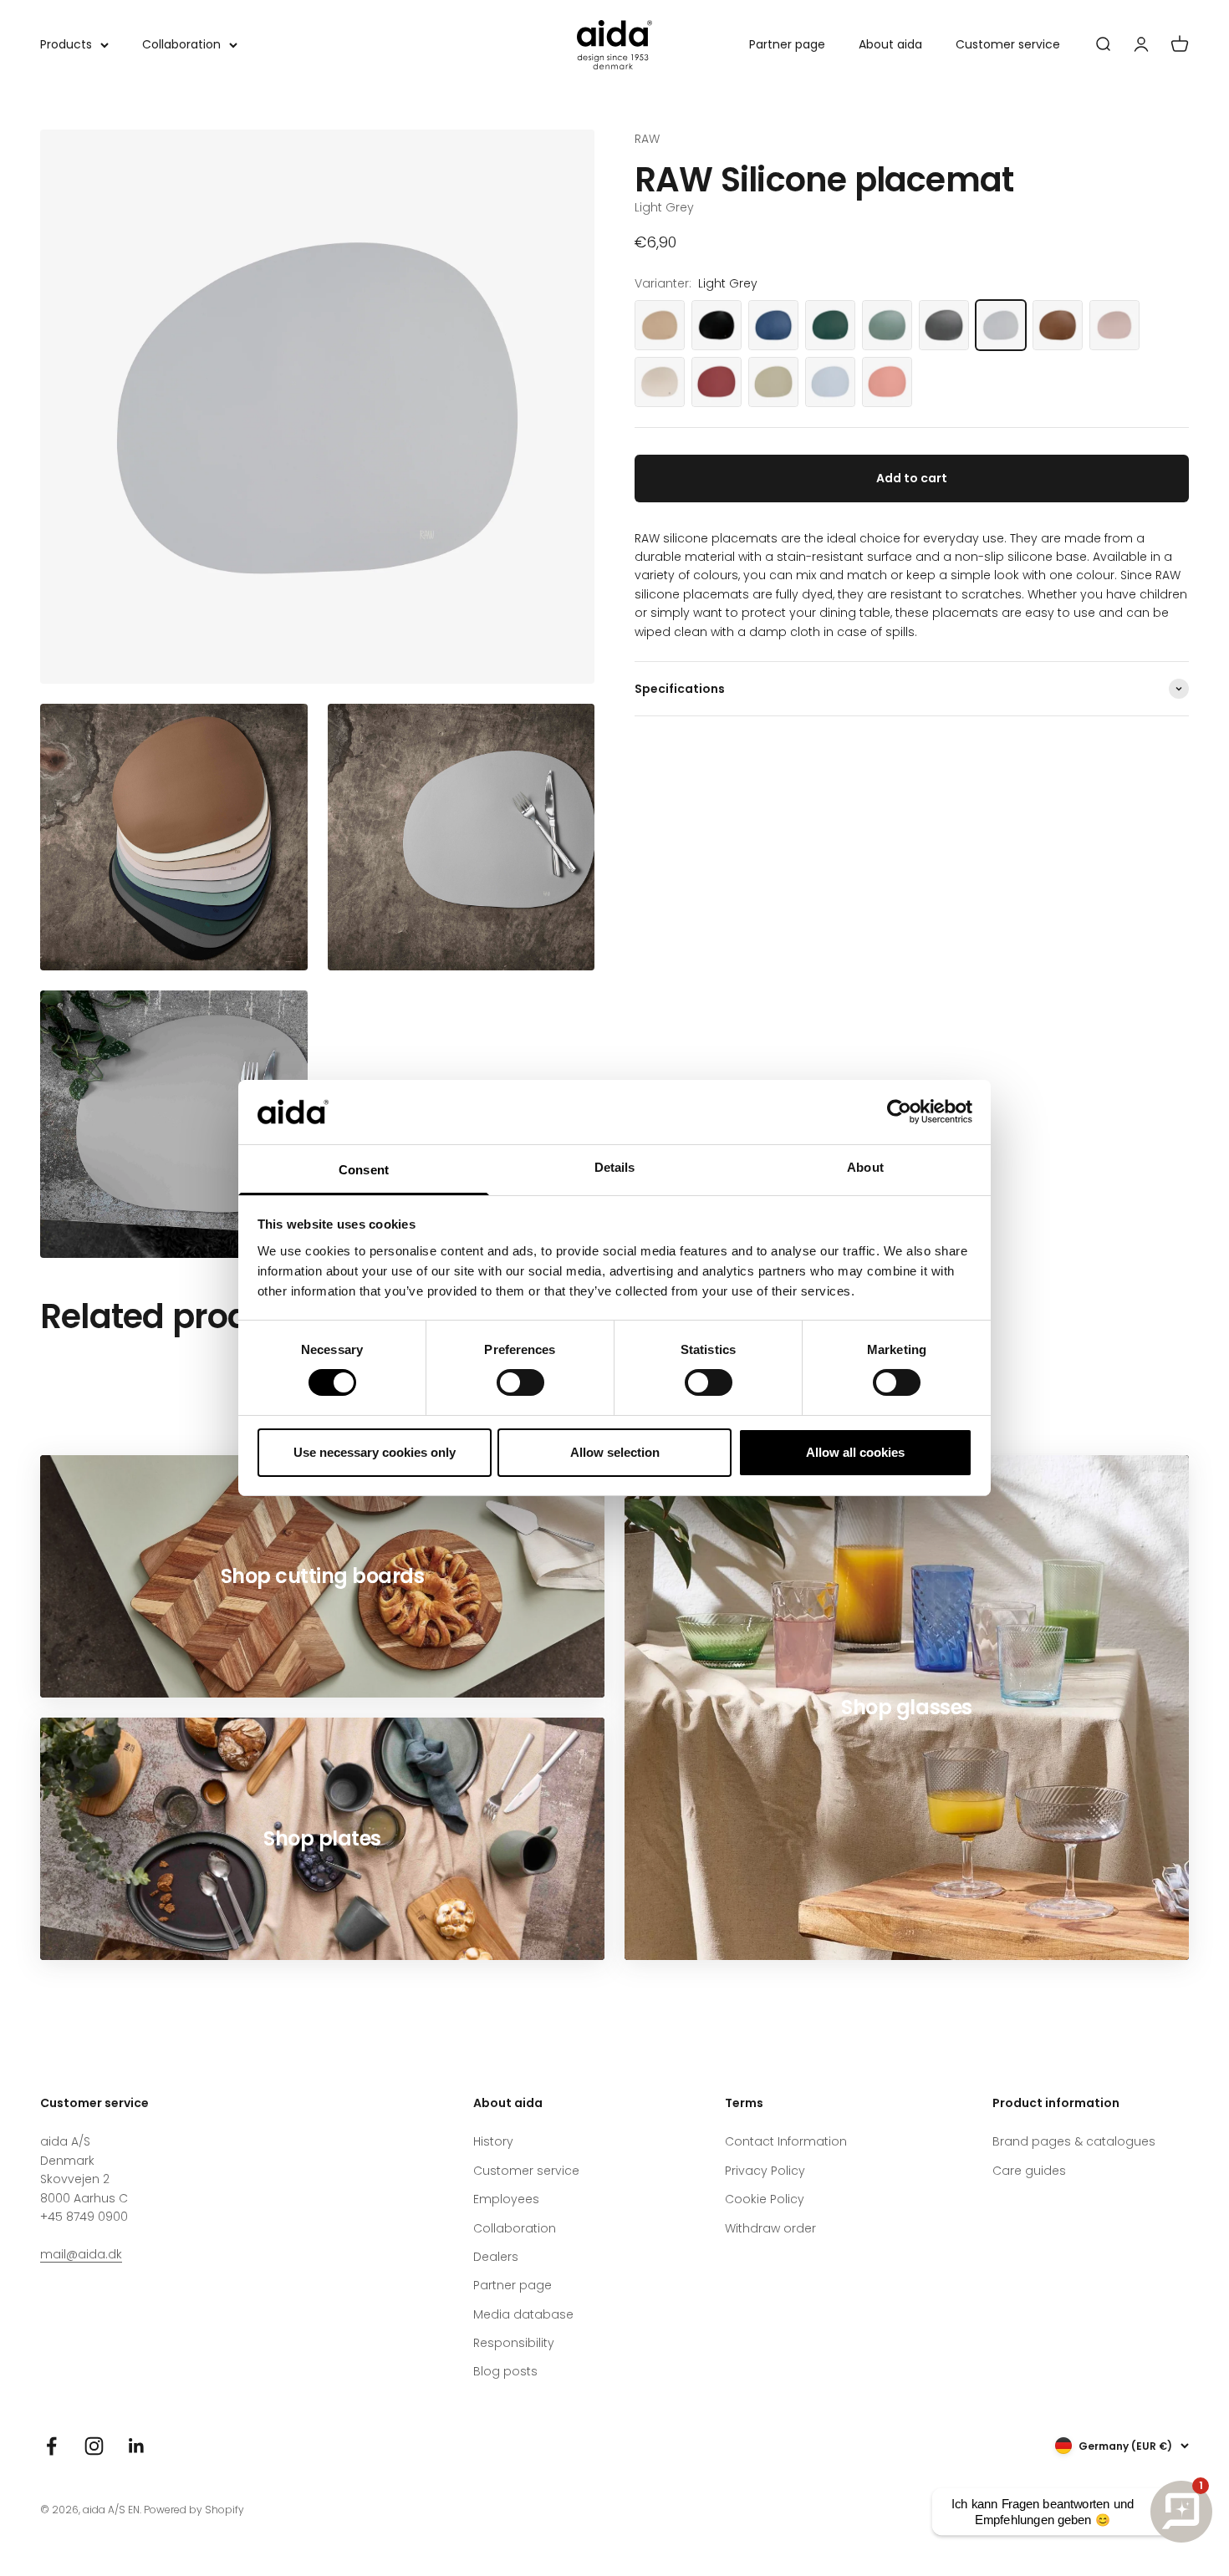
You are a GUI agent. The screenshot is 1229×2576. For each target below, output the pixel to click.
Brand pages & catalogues (1074, 2141)
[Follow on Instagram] (94, 2446)
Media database (523, 2314)
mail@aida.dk (81, 2254)
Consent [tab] (364, 1170)
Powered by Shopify (194, 2510)
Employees (506, 2199)
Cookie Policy (765, 2199)
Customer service (1008, 44)
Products (66, 44)
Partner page (787, 44)
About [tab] (865, 1167)
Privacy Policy (765, 2171)
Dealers (496, 2257)
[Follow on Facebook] (51, 2446)
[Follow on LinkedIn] (137, 2446)
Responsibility (514, 2343)
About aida (890, 44)
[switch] (520, 1382)
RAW (647, 139)
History (493, 2141)
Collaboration (181, 44)
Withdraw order (770, 2228)
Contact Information (786, 2141)
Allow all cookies (855, 1452)
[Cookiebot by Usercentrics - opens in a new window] (899, 1112)
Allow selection (615, 1452)
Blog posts (505, 2371)
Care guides (1029, 2171)
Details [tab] (615, 1167)
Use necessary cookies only (375, 1452)
